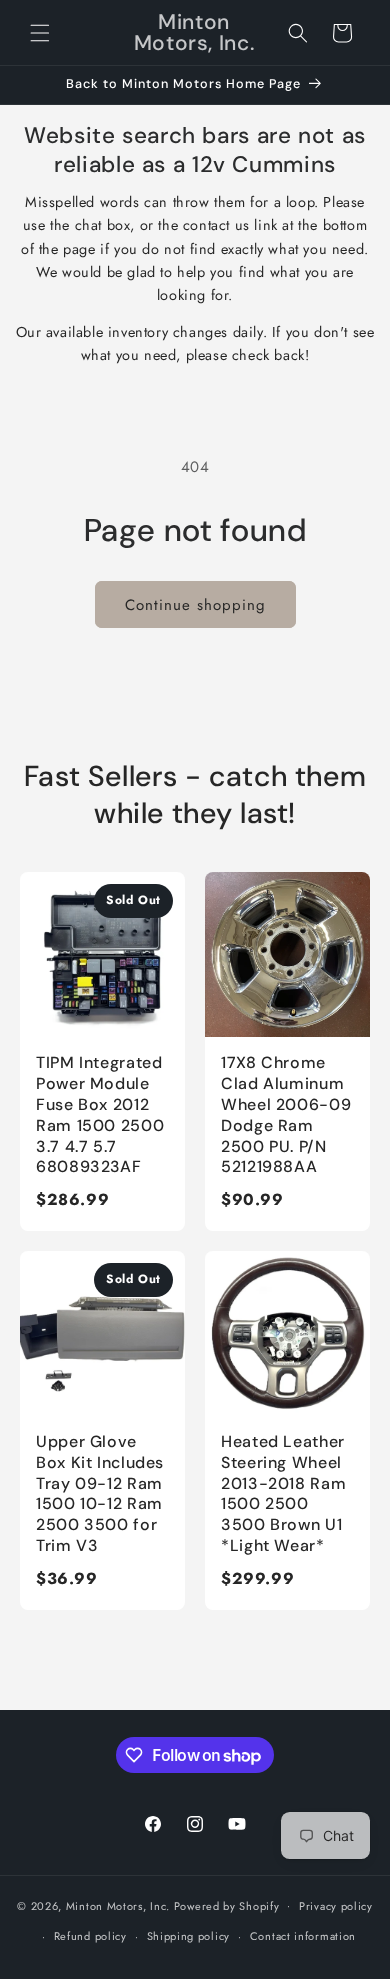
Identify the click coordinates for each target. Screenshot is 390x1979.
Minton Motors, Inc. (118, 1905)
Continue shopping (195, 605)
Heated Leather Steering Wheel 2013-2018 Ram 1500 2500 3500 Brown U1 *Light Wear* (283, 1493)
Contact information (303, 1936)
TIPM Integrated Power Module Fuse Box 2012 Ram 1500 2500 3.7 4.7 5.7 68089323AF (100, 1114)
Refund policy (90, 1936)
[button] (40, 33)
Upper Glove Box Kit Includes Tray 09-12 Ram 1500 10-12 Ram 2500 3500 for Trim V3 (100, 1493)
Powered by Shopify (227, 1905)
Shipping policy (189, 1936)
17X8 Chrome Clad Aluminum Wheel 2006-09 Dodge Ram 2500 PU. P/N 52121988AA (286, 1114)
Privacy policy (336, 1906)
